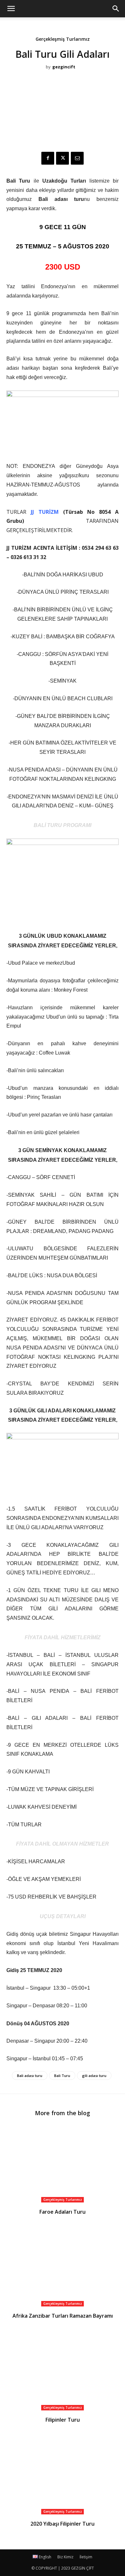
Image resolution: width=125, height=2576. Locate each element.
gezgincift (64, 67)
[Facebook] (48, 158)
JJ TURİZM (45, 512)
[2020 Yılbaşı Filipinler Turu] (63, 2475)
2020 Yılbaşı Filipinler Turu (63, 2524)
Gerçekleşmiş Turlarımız (63, 39)
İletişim (86, 2557)
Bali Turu (62, 2076)
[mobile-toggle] (11, 9)
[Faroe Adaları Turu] (63, 2163)
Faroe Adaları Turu (63, 2212)
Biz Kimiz (65, 2557)
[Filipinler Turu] (63, 2371)
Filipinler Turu (63, 2420)
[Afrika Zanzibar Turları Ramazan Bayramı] (63, 2267)
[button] (116, 9)
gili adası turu (94, 2076)
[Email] (77, 158)
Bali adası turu (30, 2076)
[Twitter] (63, 158)
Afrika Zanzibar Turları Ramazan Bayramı (63, 2316)
